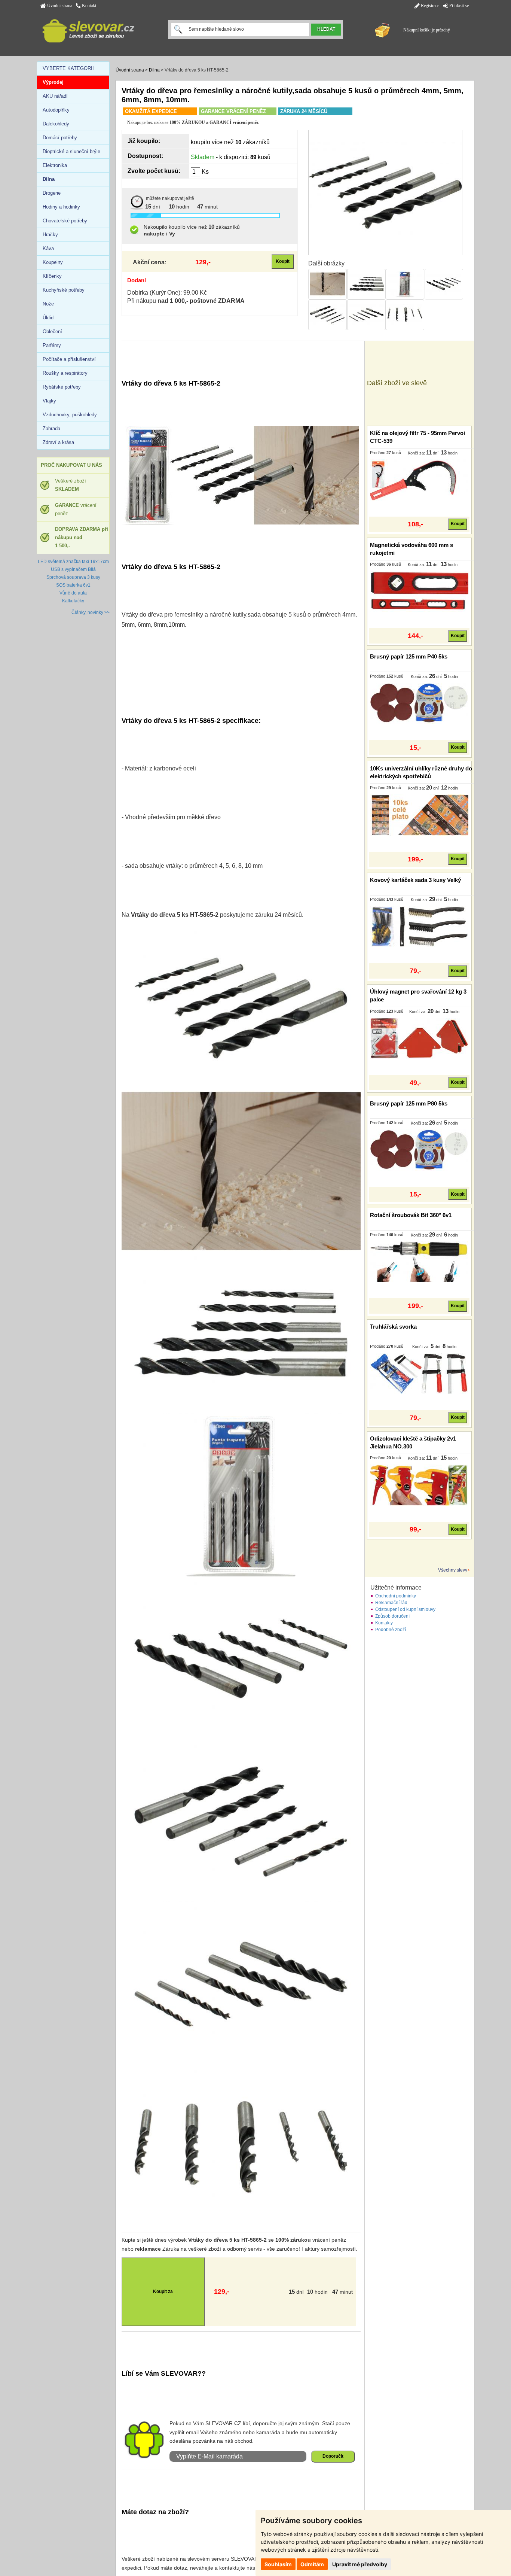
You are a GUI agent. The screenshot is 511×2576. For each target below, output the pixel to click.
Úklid (48, 318)
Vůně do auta (73, 593)
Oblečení (52, 331)
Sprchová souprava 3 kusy (73, 577)
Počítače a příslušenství (69, 359)
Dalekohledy (56, 124)
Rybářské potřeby (62, 387)
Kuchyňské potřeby (64, 290)
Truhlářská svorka (393, 1327)
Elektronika (55, 165)
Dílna (154, 70)
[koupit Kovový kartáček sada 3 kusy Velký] (419, 927)
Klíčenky (52, 276)
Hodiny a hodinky (61, 207)
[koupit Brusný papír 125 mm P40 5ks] (419, 703)
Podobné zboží (391, 1630)
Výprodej (53, 82)
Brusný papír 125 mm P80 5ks (409, 1103)
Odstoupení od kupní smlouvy (405, 1609)
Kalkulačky (73, 601)
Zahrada (51, 428)
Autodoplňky (56, 110)
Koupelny (53, 262)
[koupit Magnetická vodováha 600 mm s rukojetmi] (419, 591)
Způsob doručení (392, 1616)
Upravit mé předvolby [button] (360, 2564)
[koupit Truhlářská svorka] (419, 1373)
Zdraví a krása (58, 442)
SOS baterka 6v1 (73, 585)
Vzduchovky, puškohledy (70, 415)
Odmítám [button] (312, 2564)
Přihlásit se (458, 6)
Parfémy (52, 345)
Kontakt (88, 6)
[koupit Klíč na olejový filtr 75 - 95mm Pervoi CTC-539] (419, 480)
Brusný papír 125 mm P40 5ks (409, 656)
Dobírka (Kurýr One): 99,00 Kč (167, 293)
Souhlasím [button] (278, 2564)
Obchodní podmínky (396, 1596)
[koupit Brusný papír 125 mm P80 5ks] (419, 1150)
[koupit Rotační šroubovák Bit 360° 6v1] (419, 1262)
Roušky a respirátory (65, 373)
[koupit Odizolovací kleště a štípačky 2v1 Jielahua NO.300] (419, 1485)
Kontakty (384, 1623)
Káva (48, 248)
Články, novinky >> (91, 612)
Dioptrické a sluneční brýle (71, 151)
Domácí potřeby (60, 138)
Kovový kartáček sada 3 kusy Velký (415, 880)
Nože (48, 304)
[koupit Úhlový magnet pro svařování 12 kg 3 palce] (419, 1038)
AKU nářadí (55, 96)
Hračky (50, 235)
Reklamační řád (391, 1603)
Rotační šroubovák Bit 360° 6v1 (411, 1215)
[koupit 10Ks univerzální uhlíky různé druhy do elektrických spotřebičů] (419, 815)
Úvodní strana (59, 6)
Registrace (429, 6)
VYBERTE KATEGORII (68, 68)
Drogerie (52, 193)
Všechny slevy (453, 1570)
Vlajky (49, 401)
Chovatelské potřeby (65, 221)
